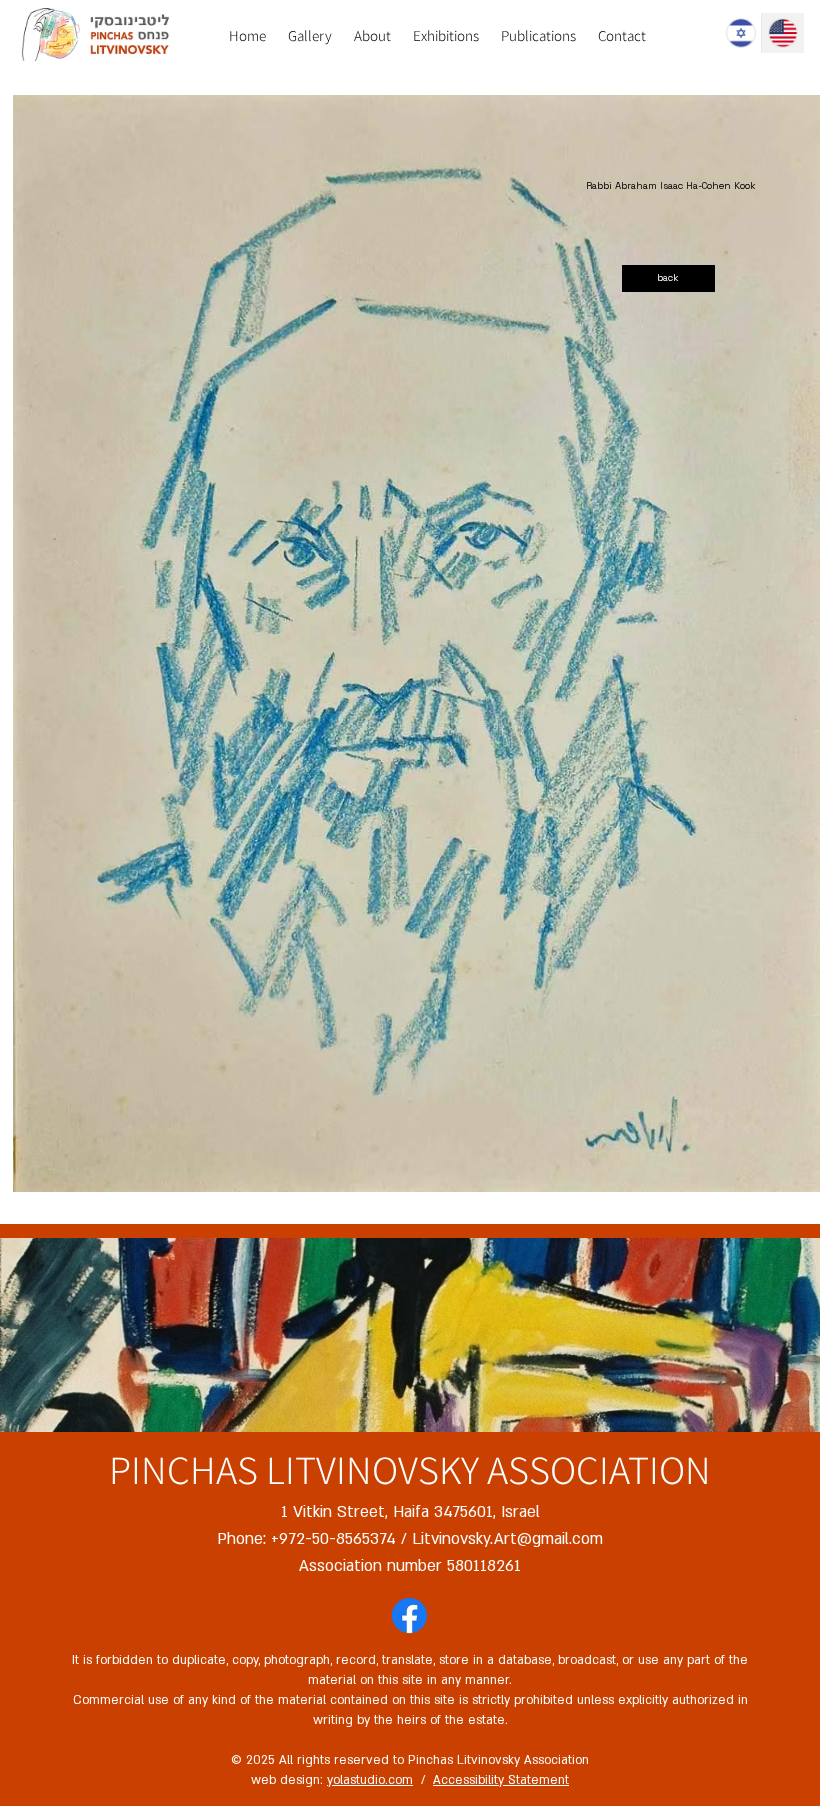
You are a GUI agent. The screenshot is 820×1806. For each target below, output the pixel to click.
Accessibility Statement (501, 1780)
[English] (782, 33)
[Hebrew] (740, 33)
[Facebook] (409, 1615)
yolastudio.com (370, 1780)
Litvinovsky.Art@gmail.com (507, 1539)
